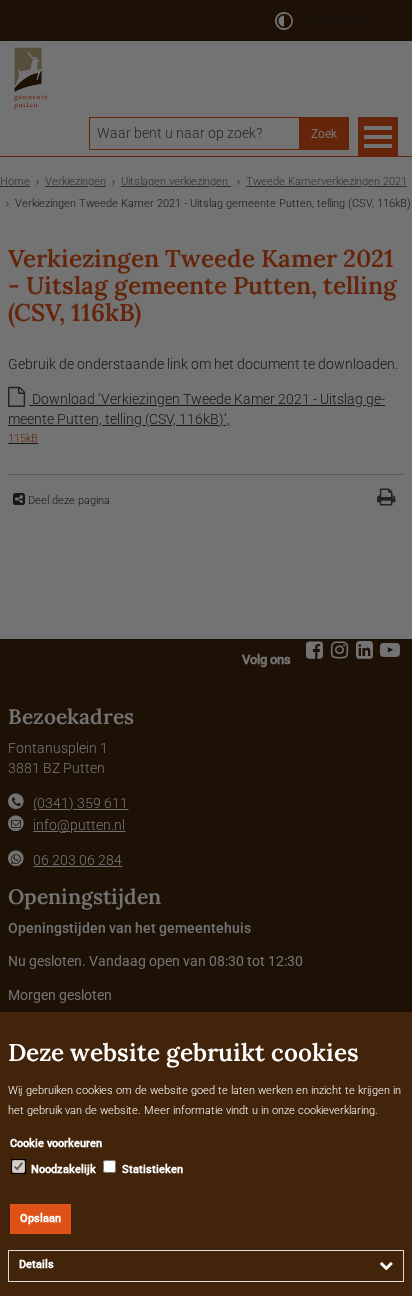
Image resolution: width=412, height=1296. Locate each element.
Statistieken (151, 1169)
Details (36, 1264)
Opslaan (40, 1218)
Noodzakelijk (62, 1169)
